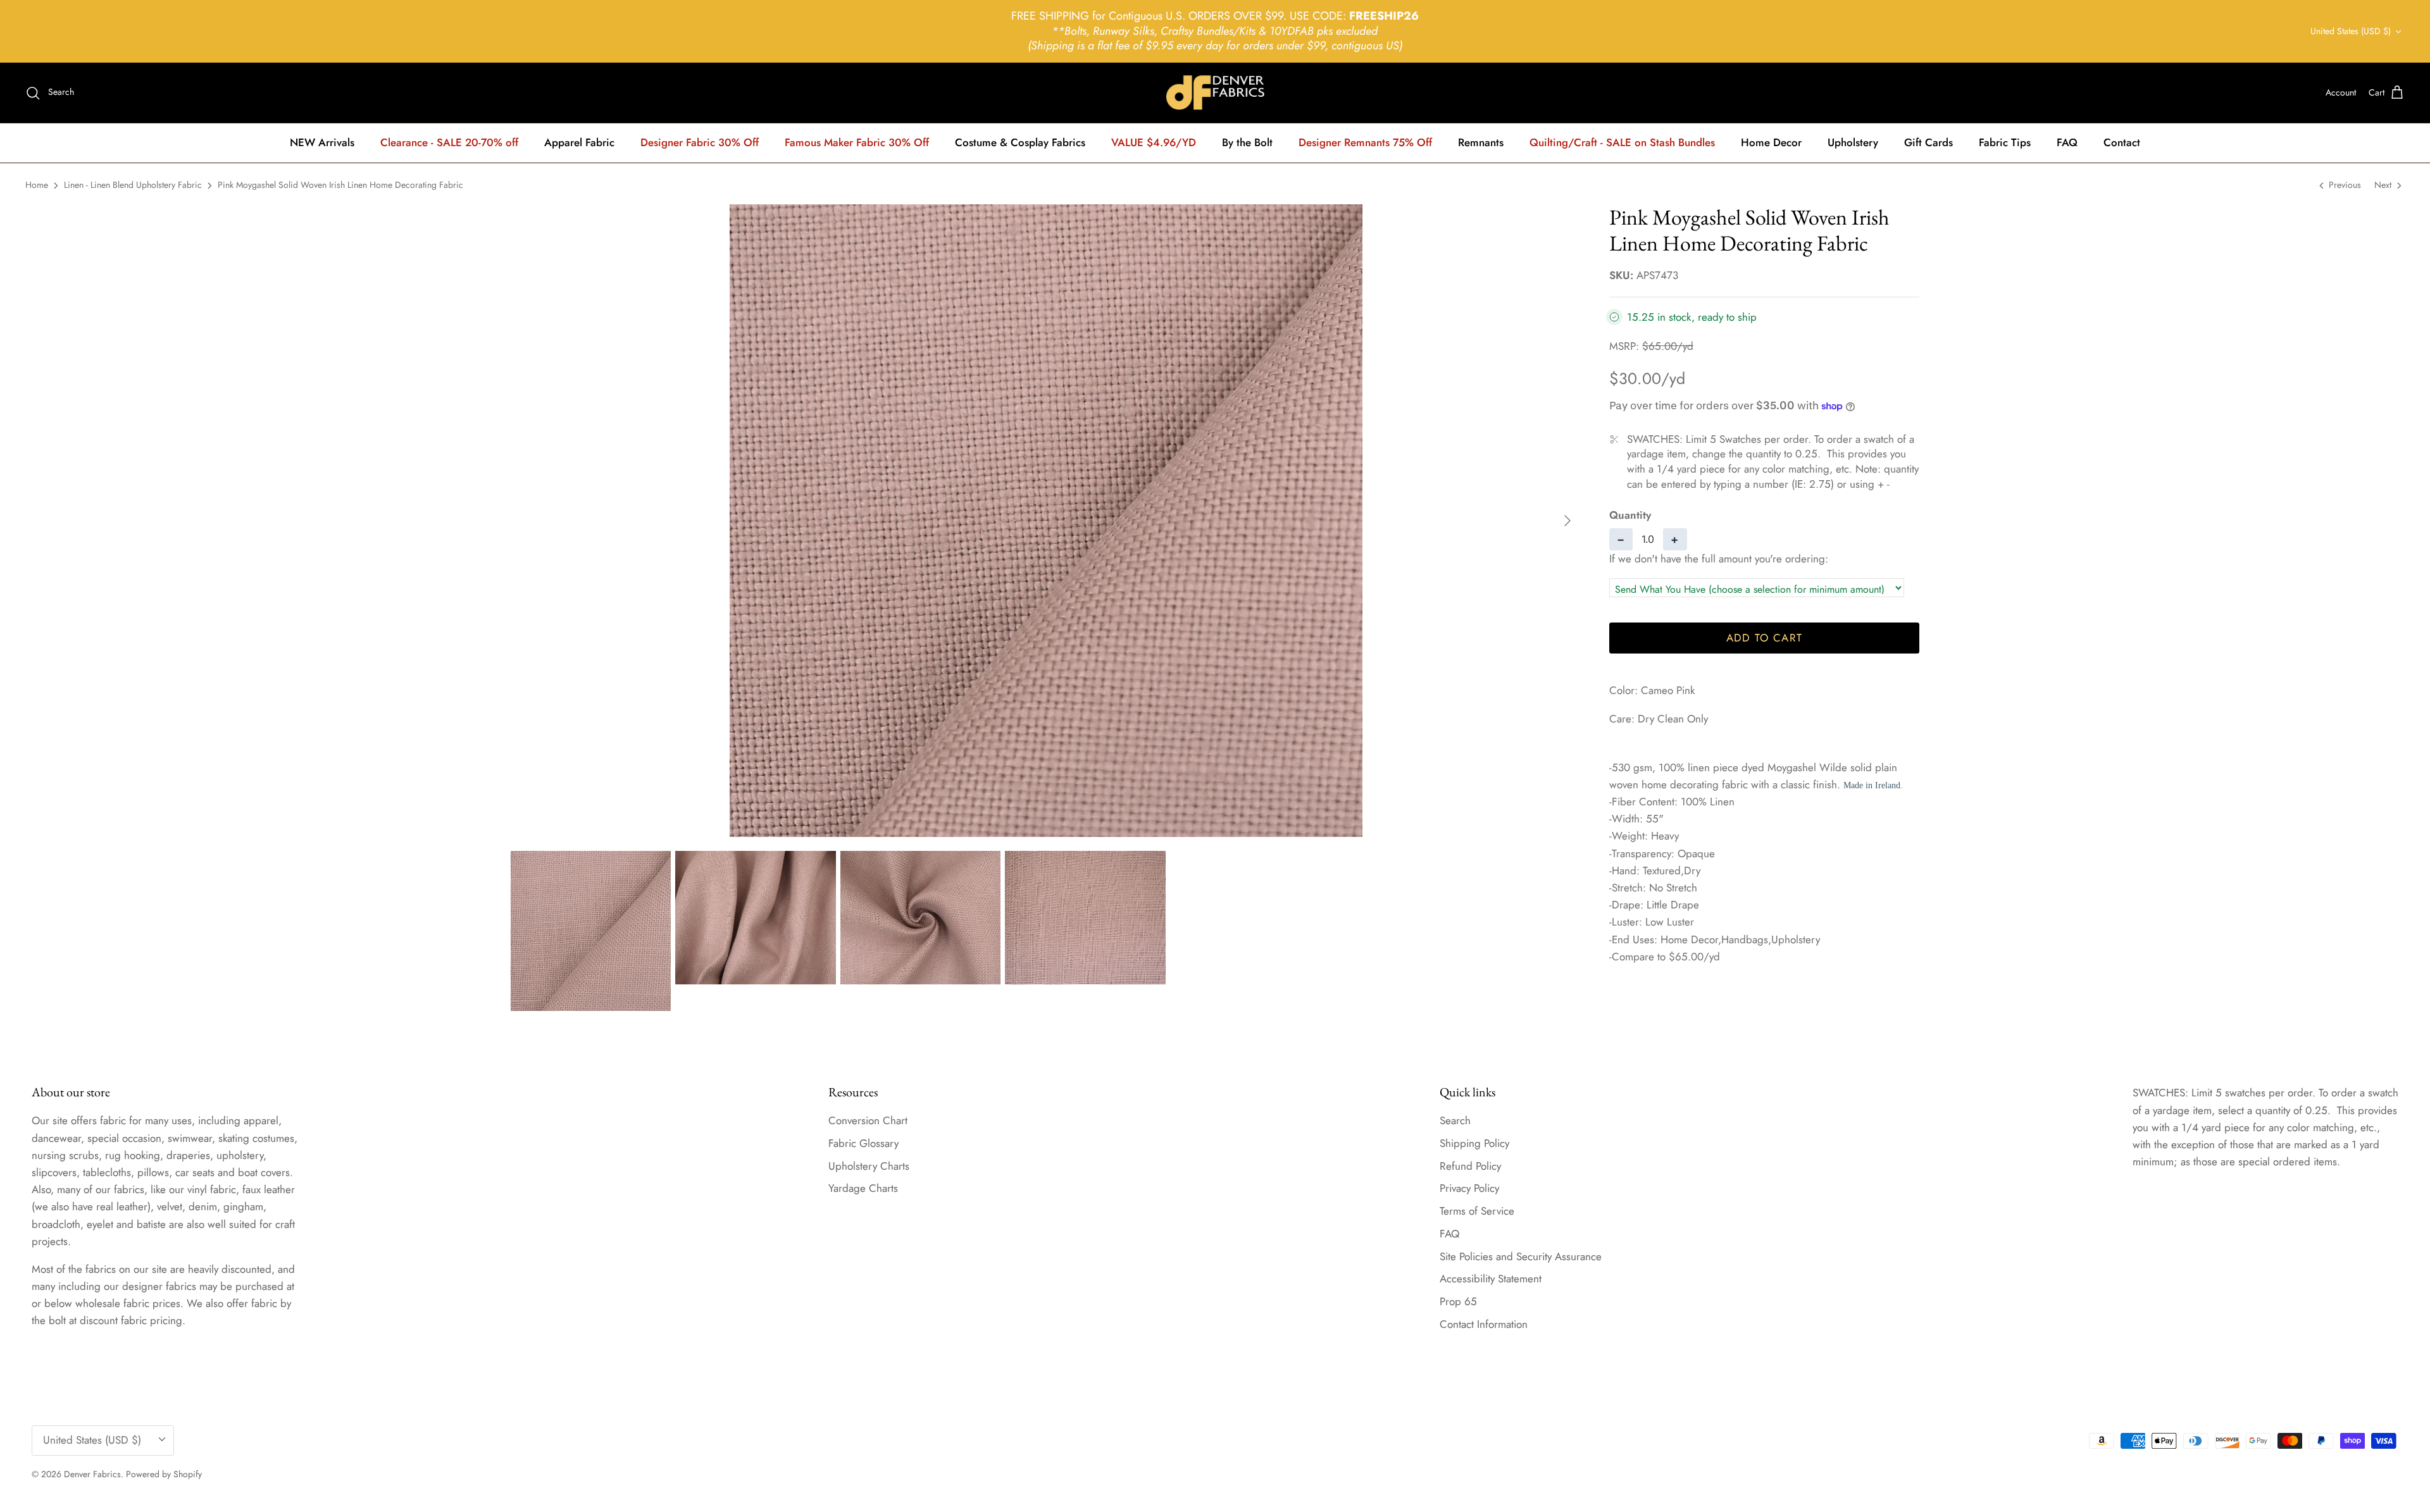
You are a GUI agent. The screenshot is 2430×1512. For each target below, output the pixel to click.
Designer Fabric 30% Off (700, 142)
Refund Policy (1470, 1166)
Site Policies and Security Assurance (1521, 1256)
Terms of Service (1477, 1211)
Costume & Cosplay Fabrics (1020, 142)
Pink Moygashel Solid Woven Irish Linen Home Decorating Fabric (340, 185)
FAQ (2067, 142)
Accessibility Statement (1491, 1279)
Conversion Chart (868, 1120)
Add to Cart (1765, 638)
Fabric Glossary (863, 1143)
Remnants (1481, 142)
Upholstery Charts (869, 1166)
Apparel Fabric (579, 142)
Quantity (1630, 515)
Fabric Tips (2005, 142)
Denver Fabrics (92, 1474)
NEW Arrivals (322, 142)
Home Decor (1771, 142)
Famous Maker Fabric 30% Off (857, 142)
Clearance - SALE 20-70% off (449, 142)
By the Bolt (1247, 142)
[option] (1046, 521)
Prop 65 (1458, 1301)
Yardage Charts (863, 1188)
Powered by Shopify (164, 1474)
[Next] (1567, 521)
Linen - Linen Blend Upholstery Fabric (133, 185)
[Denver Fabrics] (1215, 93)
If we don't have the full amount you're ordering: (1719, 559)
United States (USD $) (2351, 31)
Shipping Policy (1474, 1143)
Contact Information (1484, 1324)
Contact (2122, 142)
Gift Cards (1928, 142)
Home (37, 185)
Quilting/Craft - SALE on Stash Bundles (1622, 142)
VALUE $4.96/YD (1154, 142)
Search (1455, 1120)
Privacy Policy (1469, 1188)
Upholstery (1853, 142)
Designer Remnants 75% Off (1365, 142)
